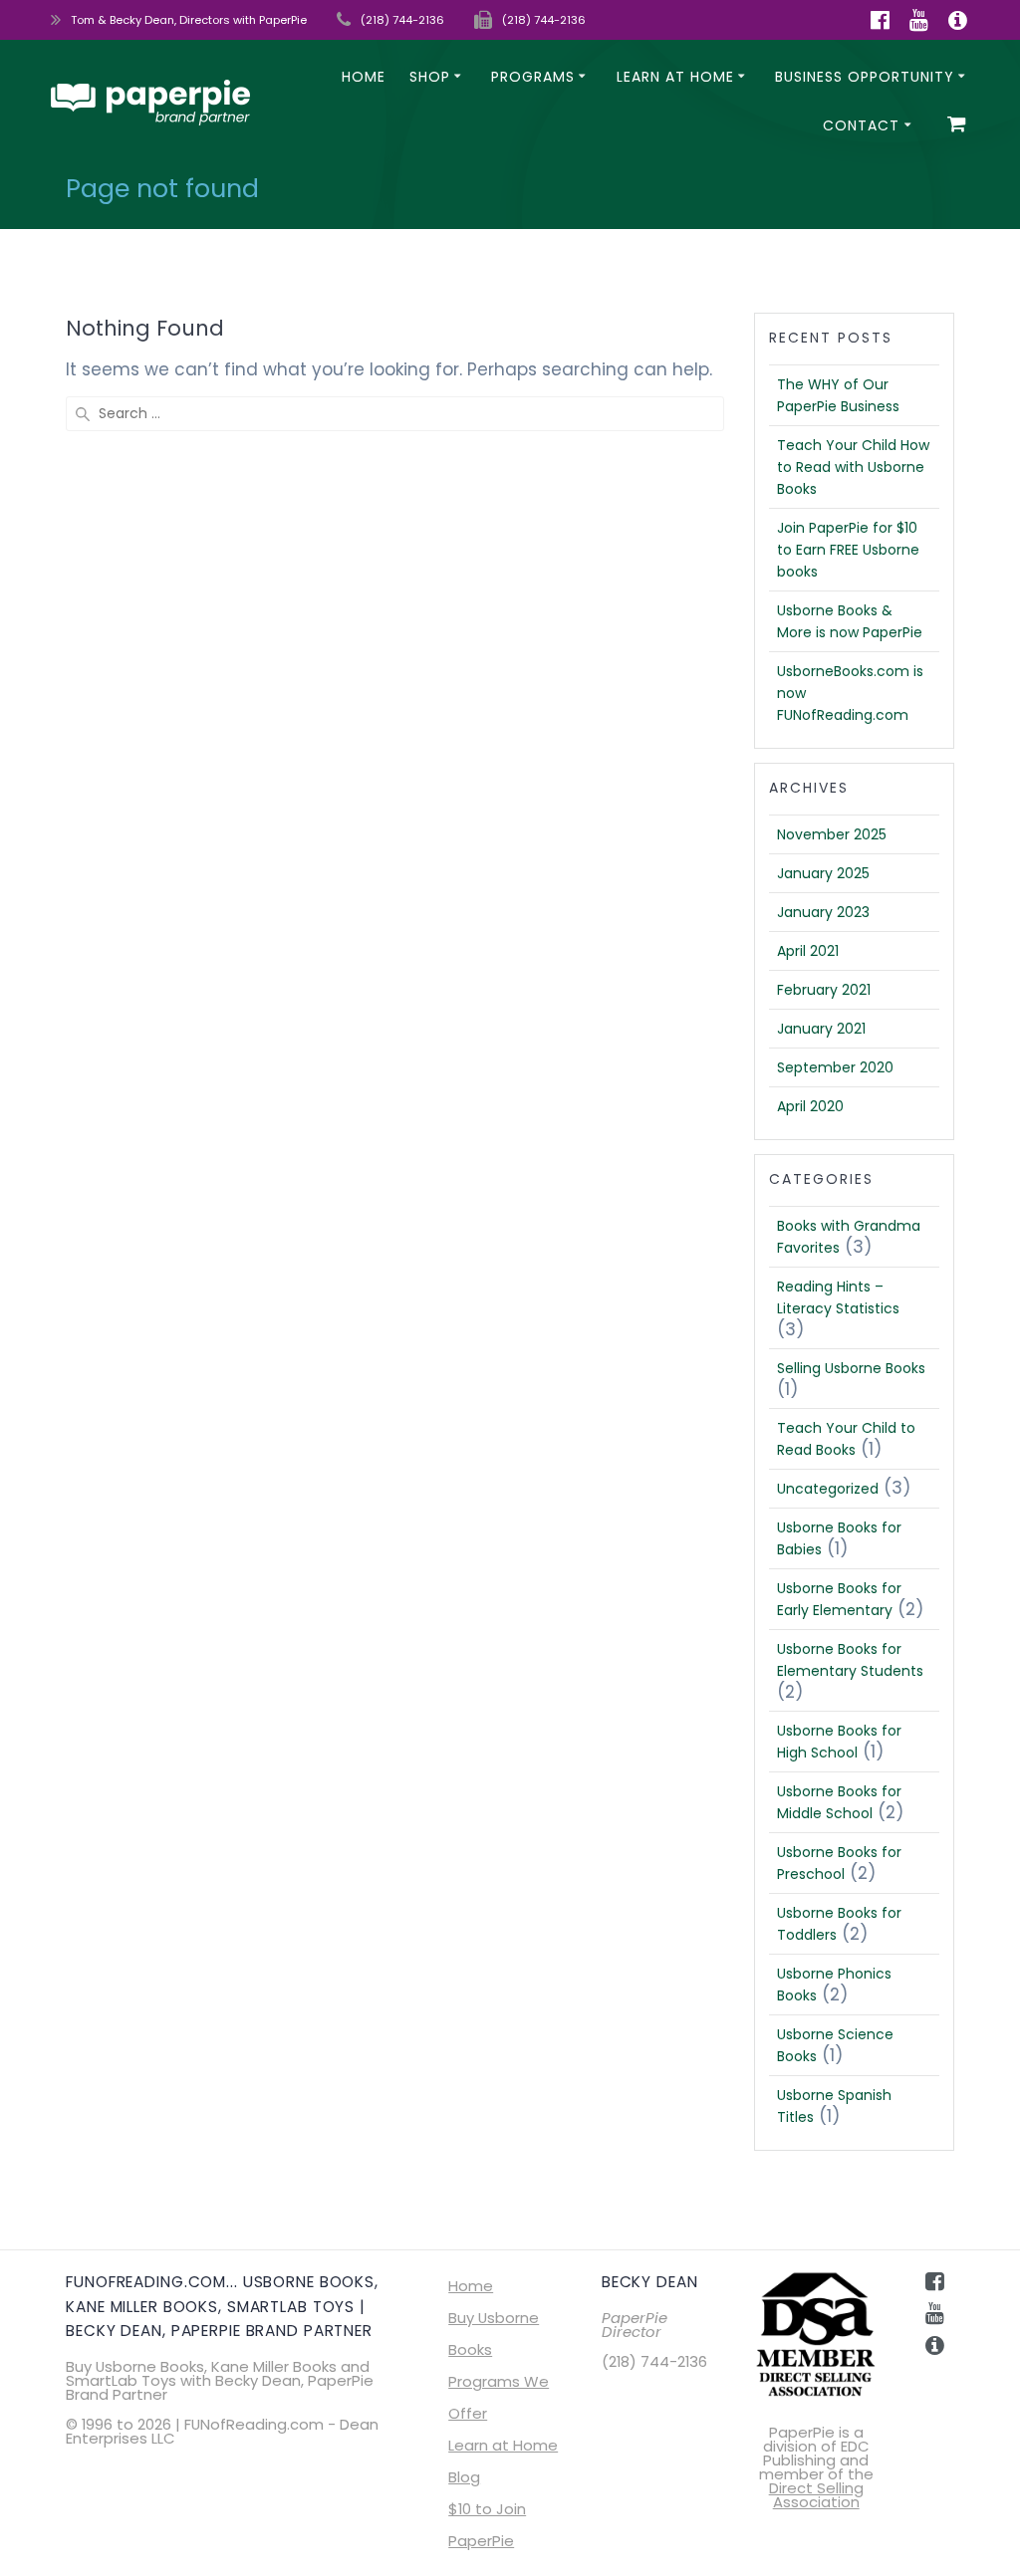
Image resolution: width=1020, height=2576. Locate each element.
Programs (533, 77)
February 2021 (824, 990)
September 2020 (835, 1067)
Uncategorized (828, 1489)
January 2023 (823, 912)
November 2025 (832, 834)
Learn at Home (675, 77)
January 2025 (823, 873)
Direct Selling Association (816, 2495)
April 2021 (808, 951)
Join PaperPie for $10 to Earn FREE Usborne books (848, 550)
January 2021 (821, 1029)
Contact (861, 125)
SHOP (430, 77)
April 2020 (810, 1106)
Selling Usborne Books (851, 1368)
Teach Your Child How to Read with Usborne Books (853, 467)
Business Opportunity (865, 77)
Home (364, 77)
